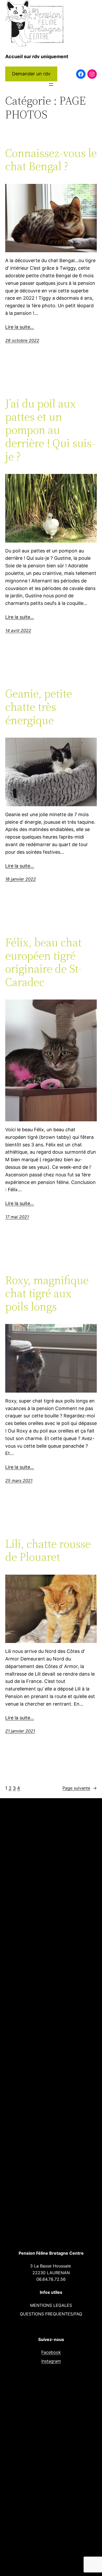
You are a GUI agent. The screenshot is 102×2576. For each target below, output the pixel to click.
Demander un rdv (31, 74)
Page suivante (80, 1788)
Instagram (51, 2361)
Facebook (51, 2352)
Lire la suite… (20, 327)
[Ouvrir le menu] (51, 85)
